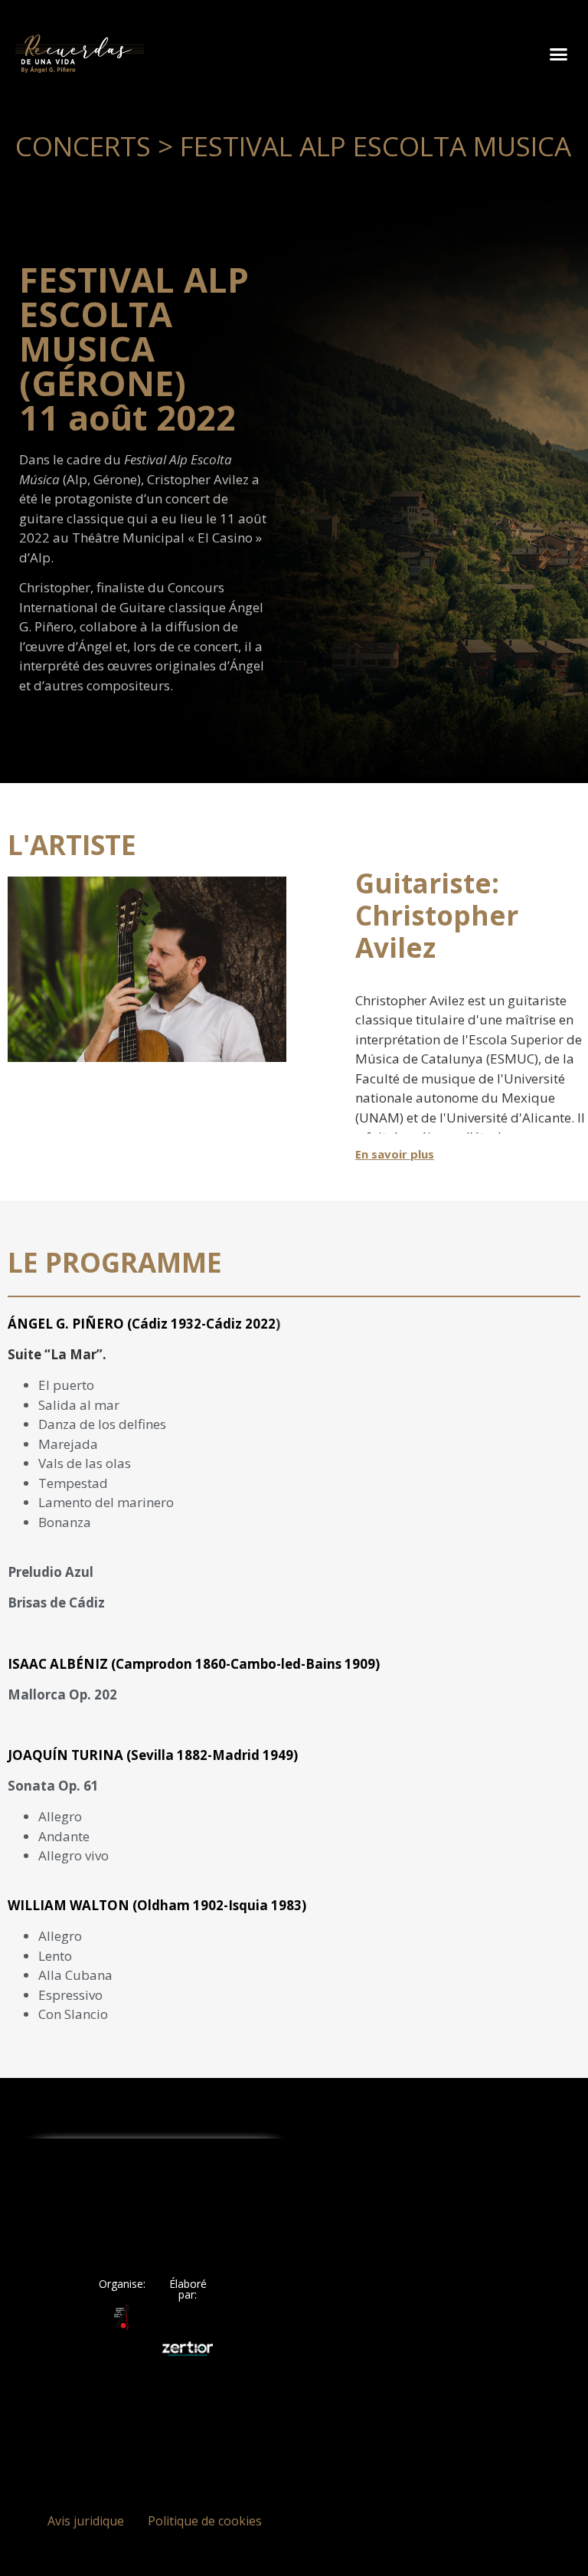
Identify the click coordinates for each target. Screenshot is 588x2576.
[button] (558, 54)
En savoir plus (395, 1154)
